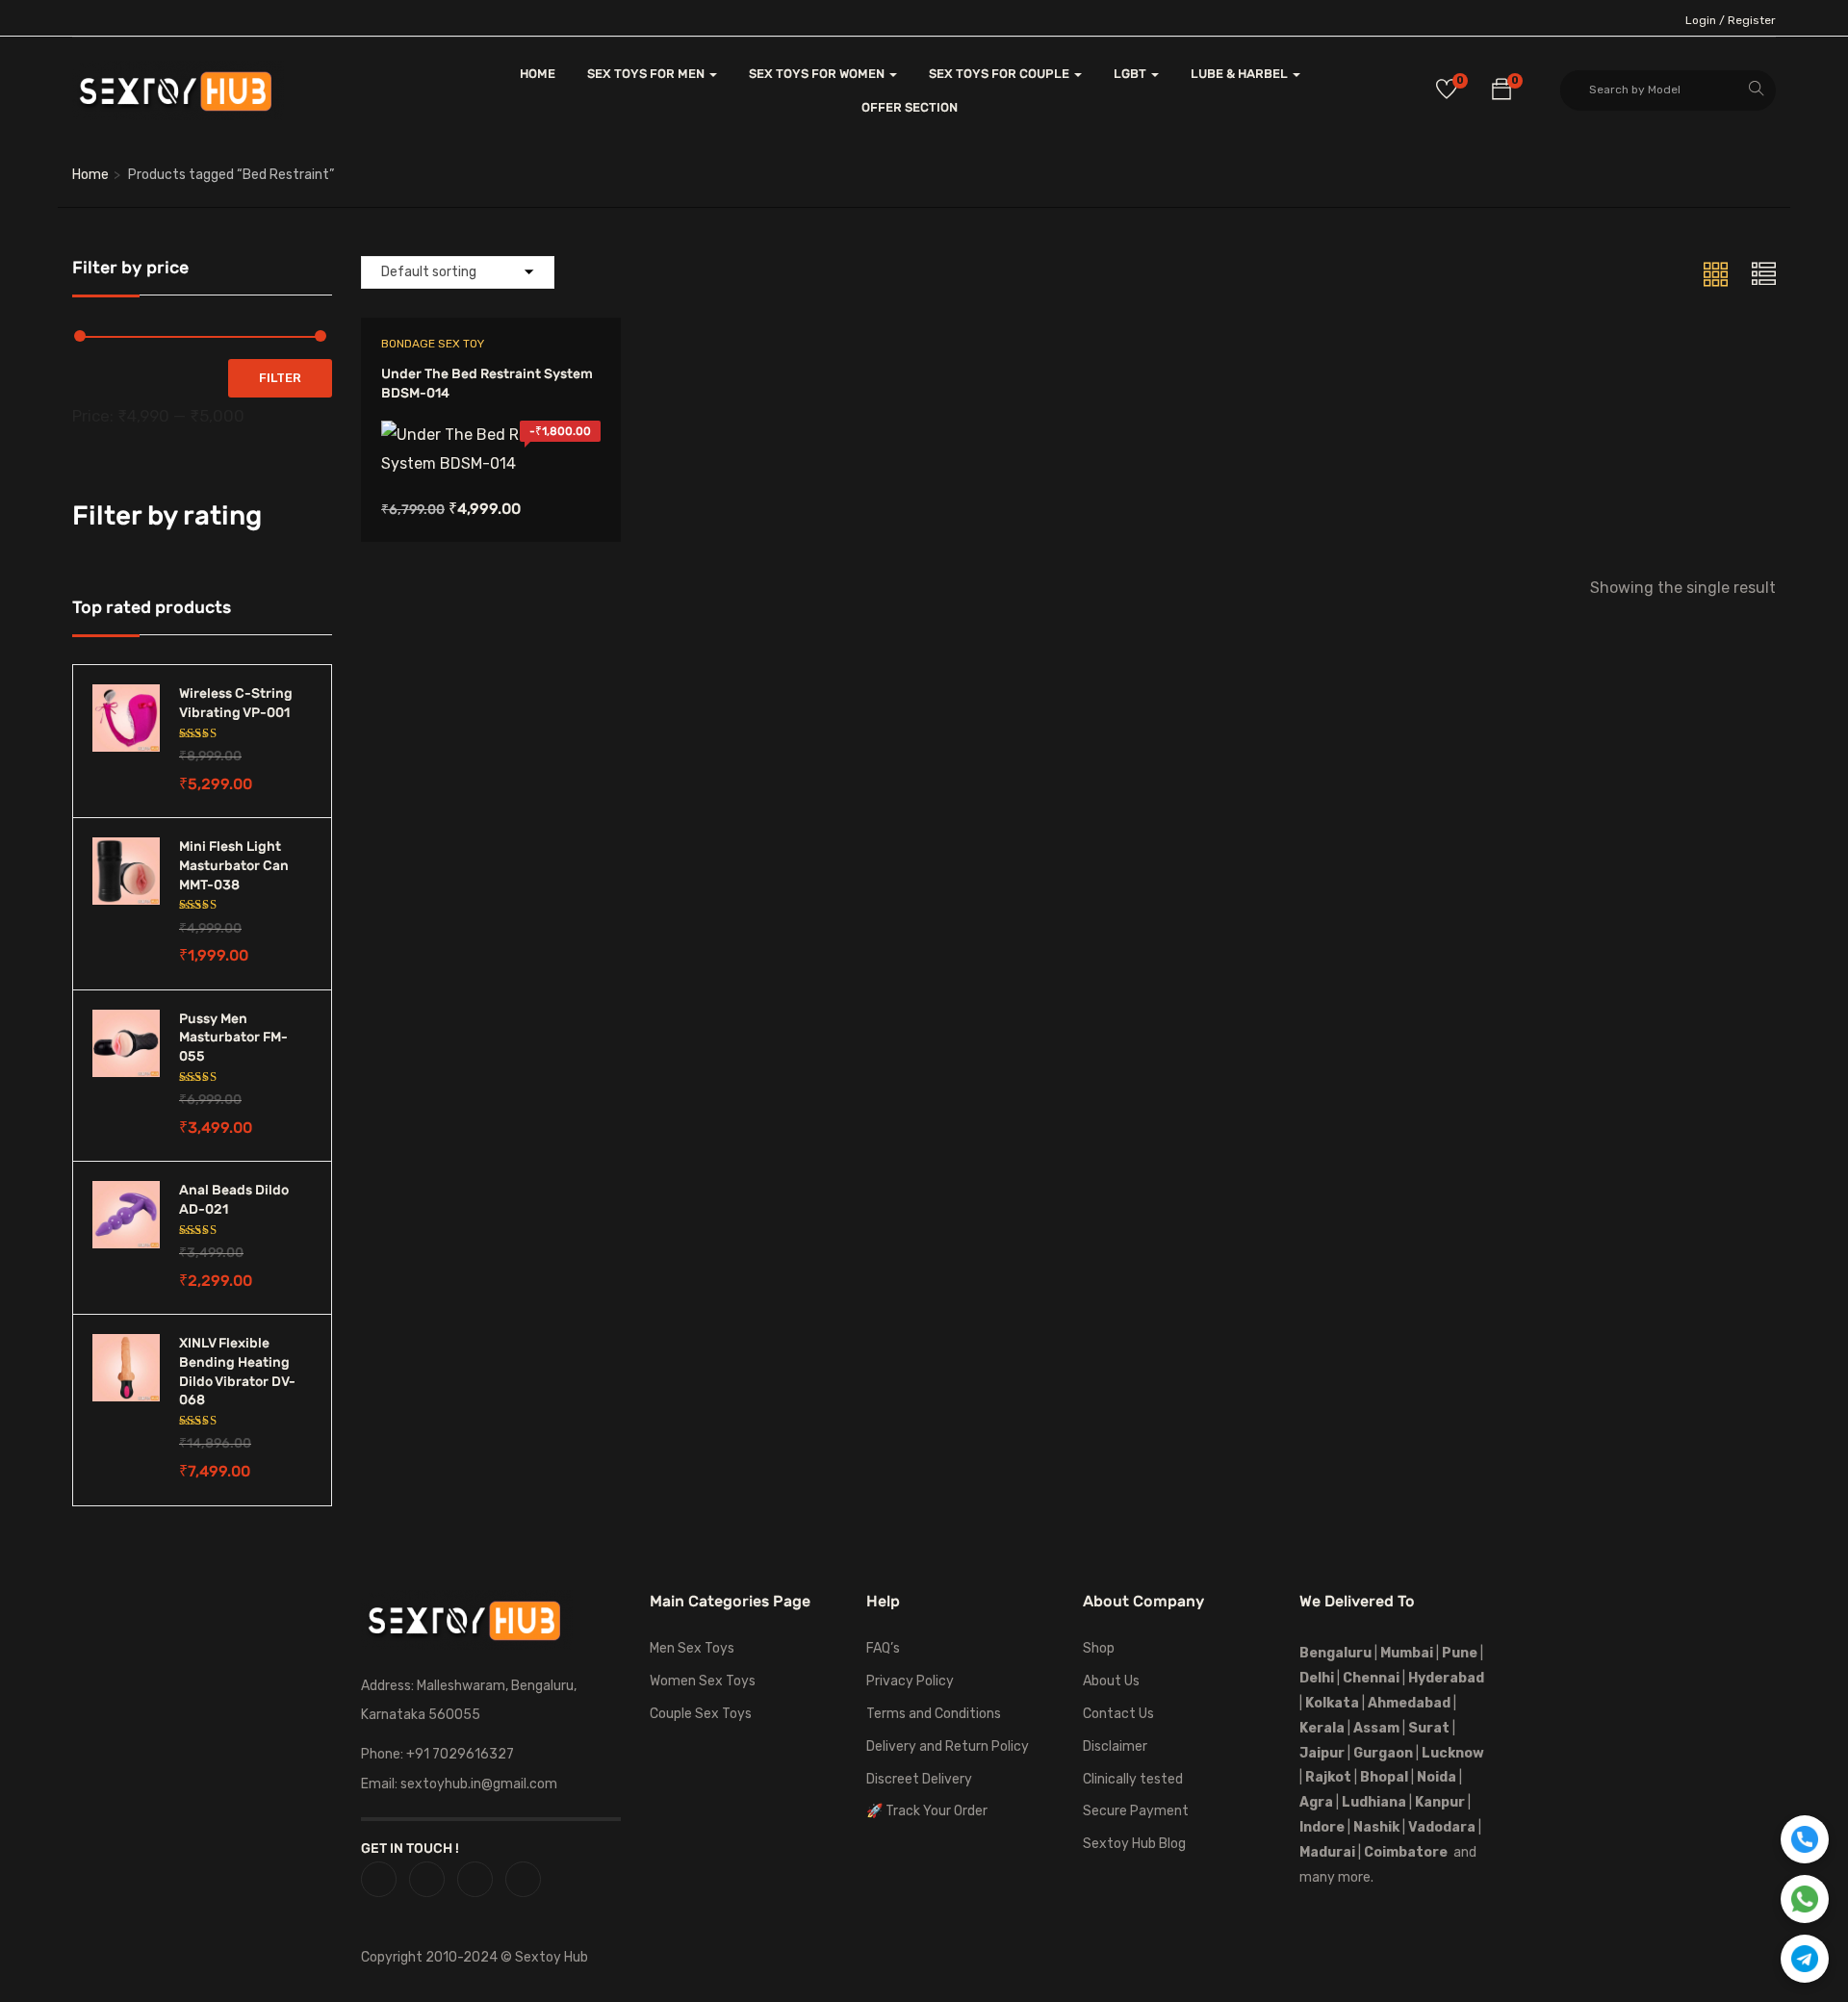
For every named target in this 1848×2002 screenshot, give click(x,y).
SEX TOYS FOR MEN (647, 74)
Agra (1316, 1802)
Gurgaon (1383, 1753)
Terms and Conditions (934, 1714)
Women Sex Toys (703, 1681)
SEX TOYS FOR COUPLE (1001, 74)
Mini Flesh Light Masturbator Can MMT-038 (234, 865)
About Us (1111, 1681)
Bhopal (1384, 1777)
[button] (1501, 92)
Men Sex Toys (692, 1648)
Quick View (490, 429)
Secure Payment (1136, 1811)
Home (90, 175)
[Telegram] (1805, 1959)
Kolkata (1331, 1703)
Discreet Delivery (919, 1779)
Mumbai (1407, 1653)
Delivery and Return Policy (948, 1746)
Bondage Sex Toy (433, 344)
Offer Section (910, 107)
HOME (538, 74)
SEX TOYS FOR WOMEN (818, 74)
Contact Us (1118, 1714)
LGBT (1131, 74)
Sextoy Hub (552, 1957)
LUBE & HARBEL (1241, 74)
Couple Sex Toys (701, 1714)
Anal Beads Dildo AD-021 (234, 1200)
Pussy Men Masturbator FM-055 (233, 1038)
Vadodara (1442, 1827)
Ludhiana (1374, 1802)
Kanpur (1440, 1802)
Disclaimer (1115, 1746)
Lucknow (1453, 1753)
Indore (1322, 1827)
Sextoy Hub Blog (1134, 1844)
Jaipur (1322, 1753)
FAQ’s (883, 1648)
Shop (1099, 1648)
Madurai (1327, 1852)
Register (1752, 20)
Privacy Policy (910, 1681)
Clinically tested (1133, 1779)
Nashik (1376, 1827)
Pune (1460, 1653)
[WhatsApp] (1805, 1899)
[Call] (1805, 1839)
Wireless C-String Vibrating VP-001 (236, 703)
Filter (280, 378)
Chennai (1371, 1678)
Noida (1437, 1777)
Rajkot (1328, 1777)
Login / (1705, 20)
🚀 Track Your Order (927, 1811)
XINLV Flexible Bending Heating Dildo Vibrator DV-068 (237, 1372)
